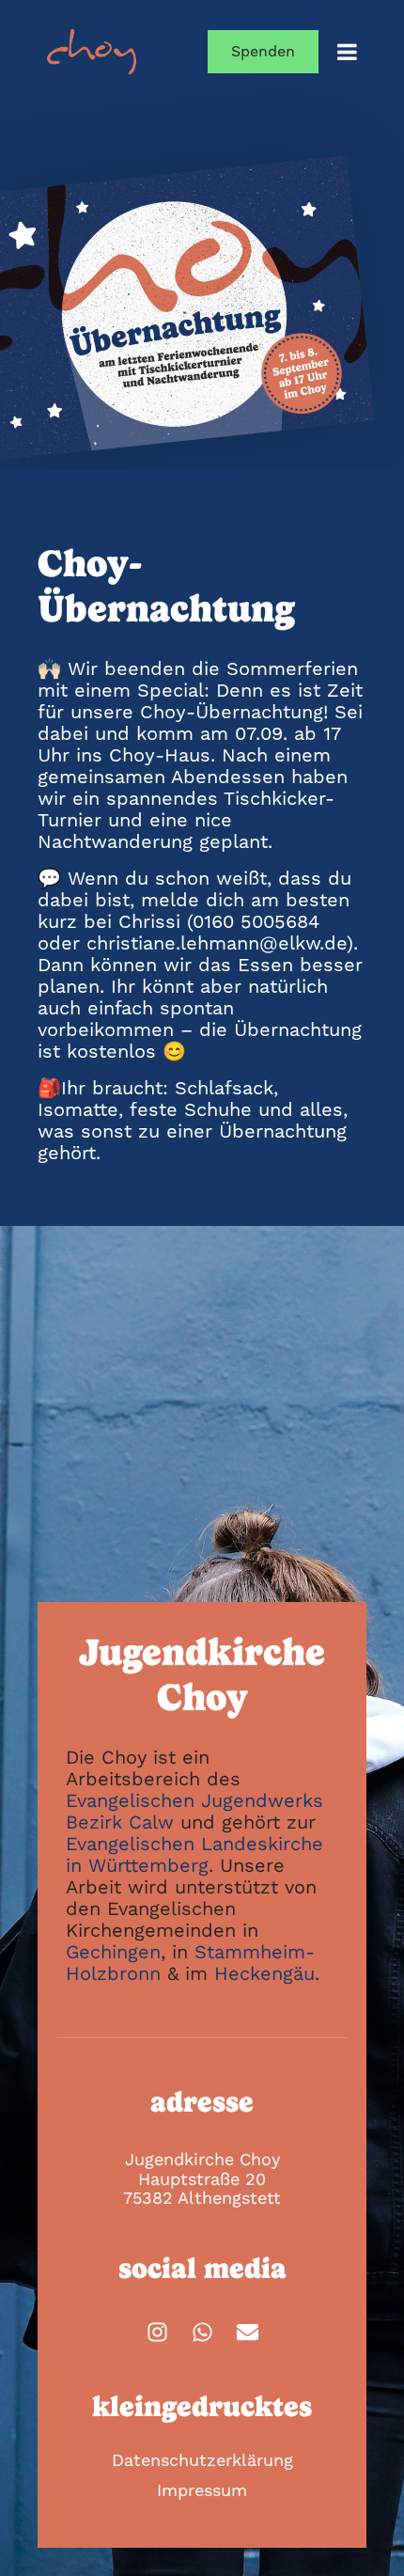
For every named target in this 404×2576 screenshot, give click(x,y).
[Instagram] (157, 2332)
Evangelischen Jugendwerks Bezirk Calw (194, 1811)
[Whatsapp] (202, 2332)
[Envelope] (248, 2332)
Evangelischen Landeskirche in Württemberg (194, 1854)
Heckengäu (264, 1973)
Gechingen (113, 1952)
